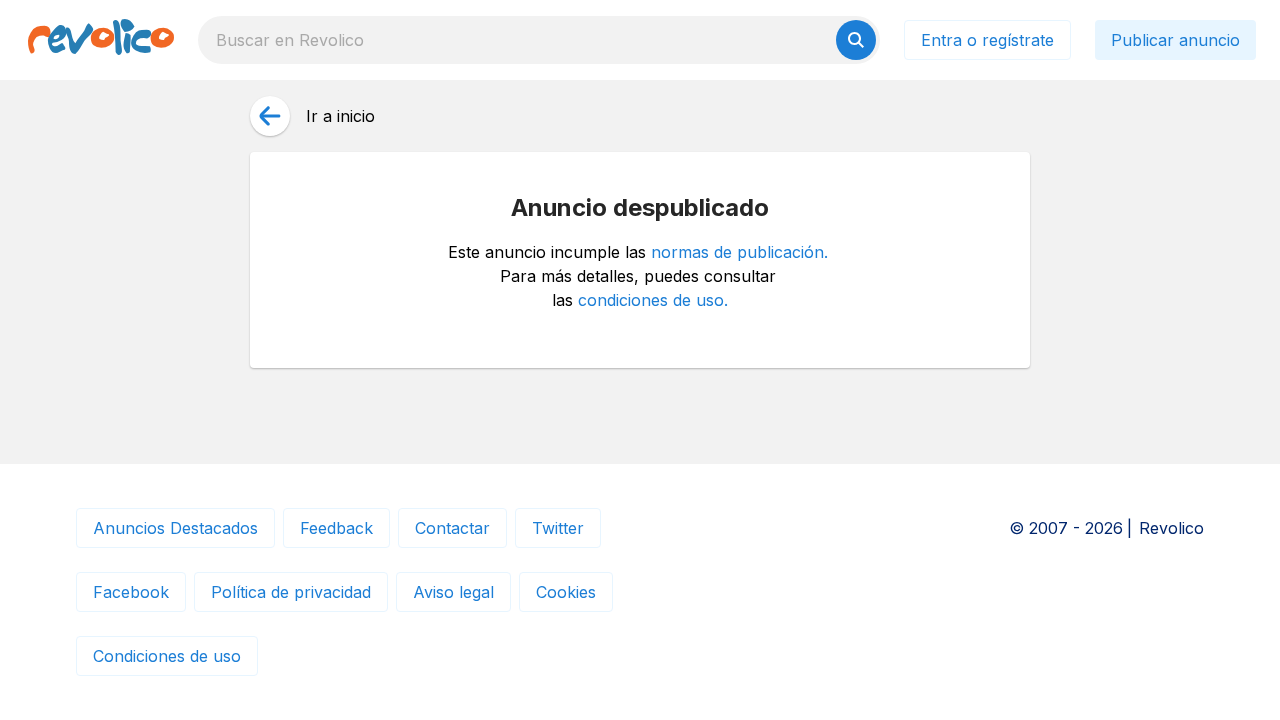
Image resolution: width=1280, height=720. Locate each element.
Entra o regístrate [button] (987, 40)
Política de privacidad (291, 592)
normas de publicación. (739, 252)
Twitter (558, 528)
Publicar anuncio (1175, 40)
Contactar (452, 528)
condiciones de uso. (653, 300)
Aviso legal (453, 592)
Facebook (131, 592)
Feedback (336, 528)
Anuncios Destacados (175, 528)
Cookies (566, 592)
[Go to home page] (101, 40)
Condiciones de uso (167, 656)
